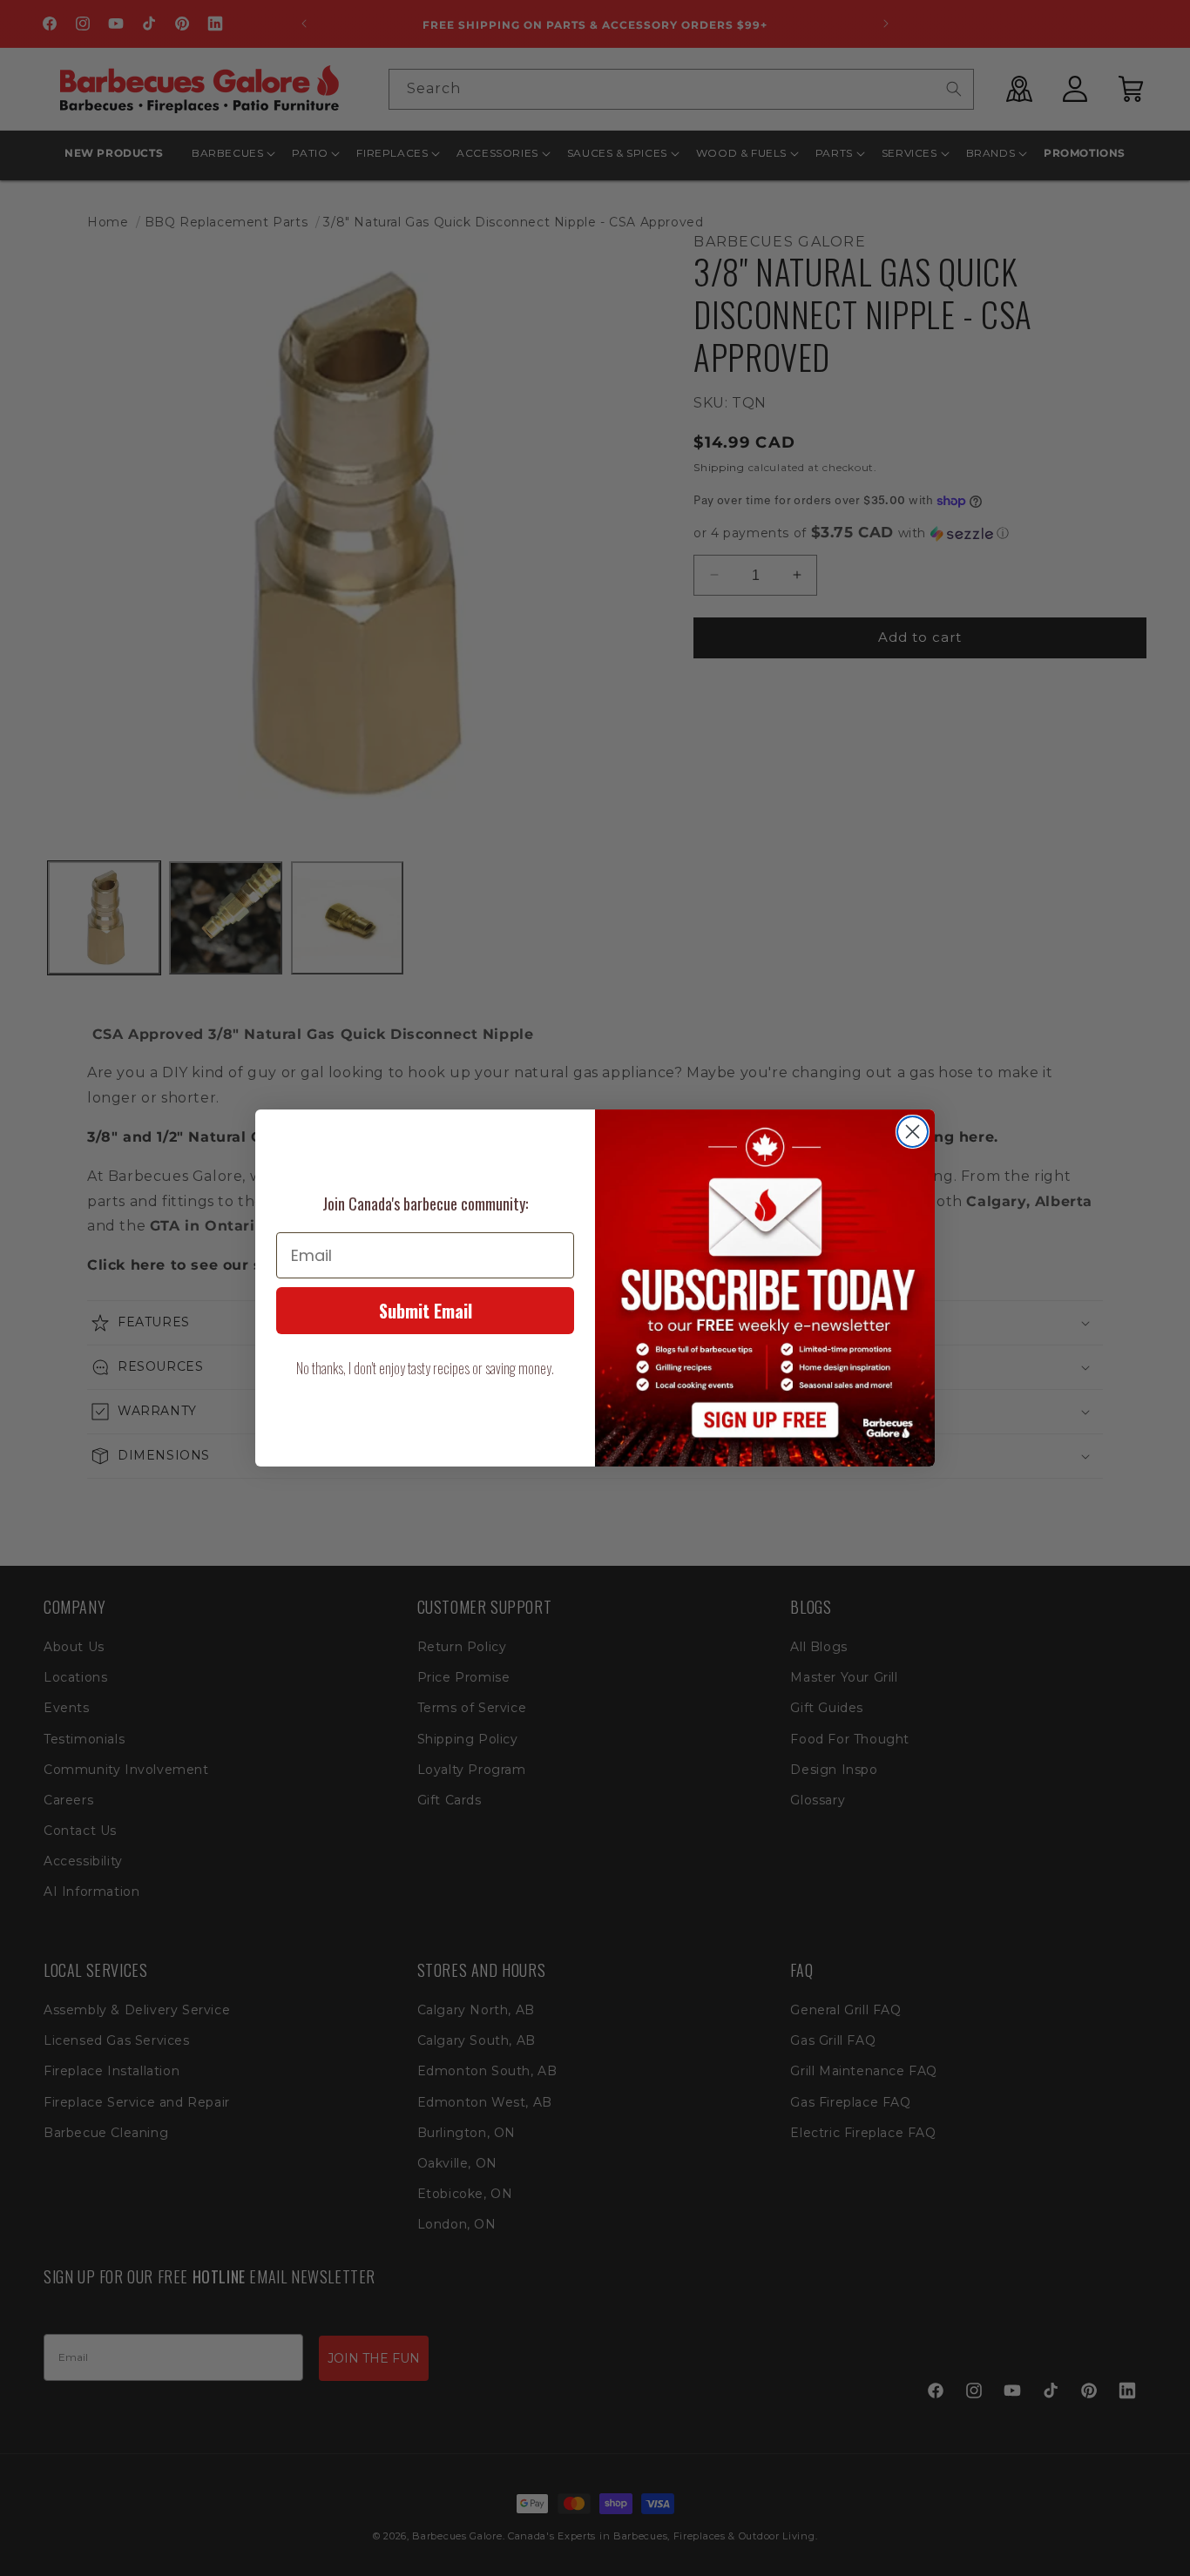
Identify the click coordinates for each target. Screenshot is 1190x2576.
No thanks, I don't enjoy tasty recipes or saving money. (425, 1368)
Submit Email (426, 1311)
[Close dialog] (913, 1132)
